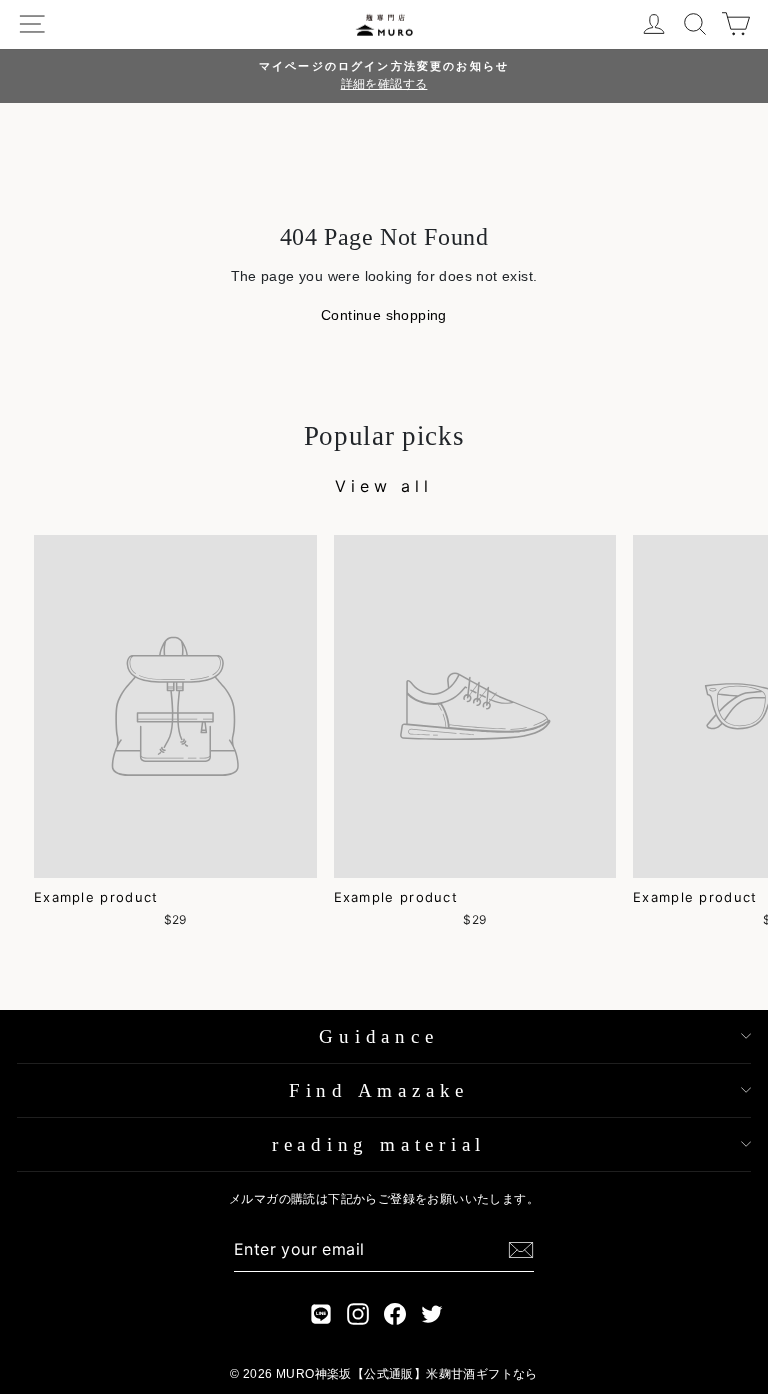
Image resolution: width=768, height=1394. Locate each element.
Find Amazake (379, 1090)
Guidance (378, 1036)
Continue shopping (384, 315)
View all (383, 486)
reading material (379, 1144)
